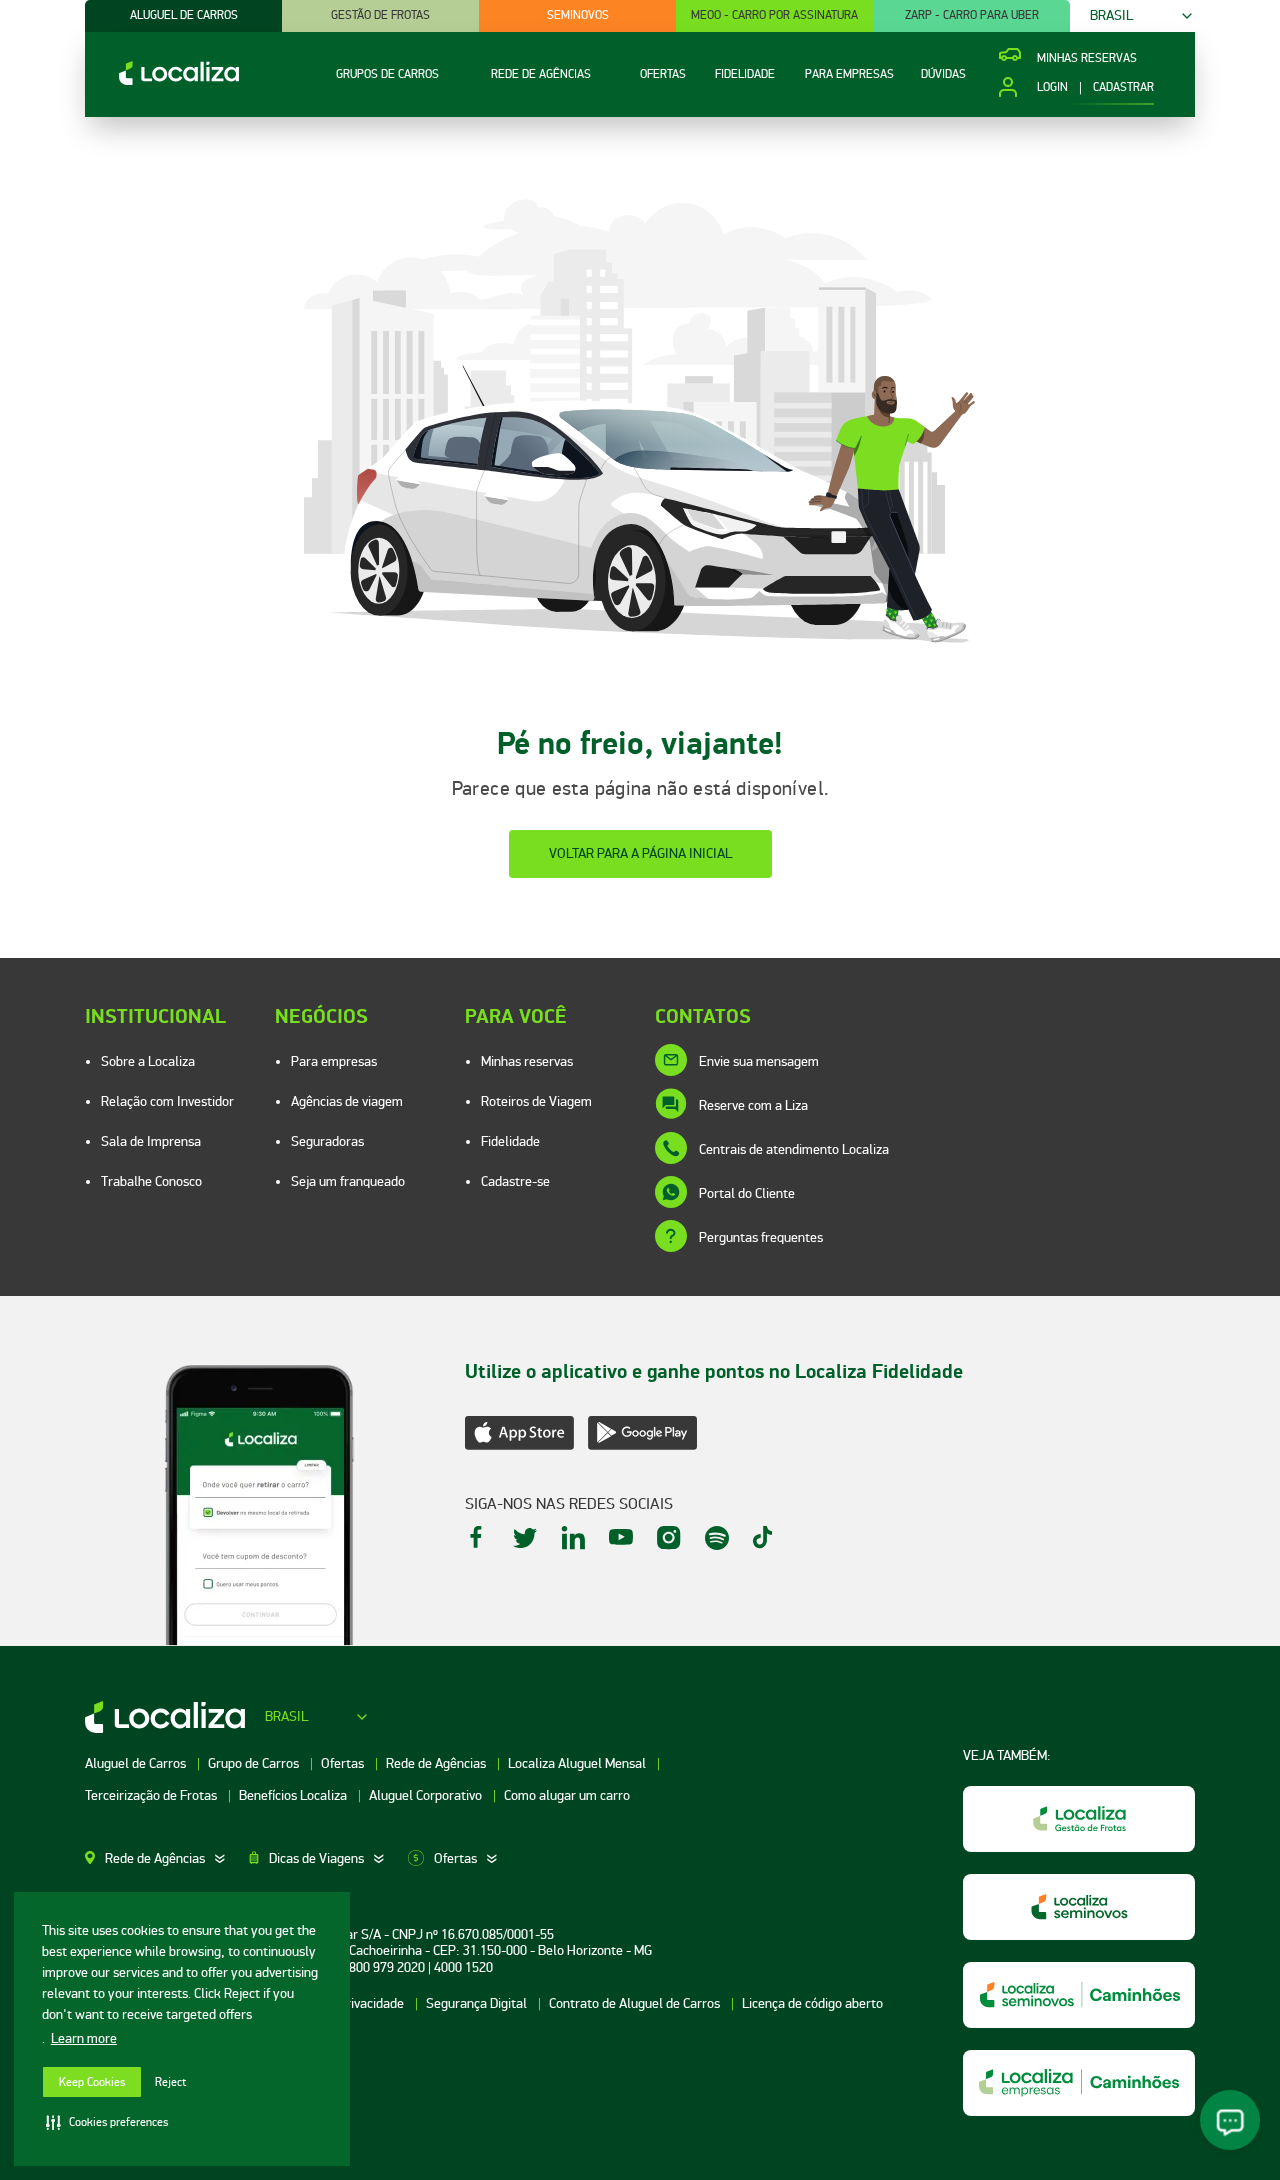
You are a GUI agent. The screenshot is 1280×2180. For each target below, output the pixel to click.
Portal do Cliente (747, 1193)
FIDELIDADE (745, 74)
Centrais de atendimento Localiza (794, 1149)
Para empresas (334, 1061)
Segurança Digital (478, 2003)
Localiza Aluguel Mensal (578, 1763)
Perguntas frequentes (761, 1237)
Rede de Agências (437, 1763)
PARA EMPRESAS (849, 74)
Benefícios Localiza (294, 1795)
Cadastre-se (515, 1181)
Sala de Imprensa (151, 1141)
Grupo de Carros (255, 1763)
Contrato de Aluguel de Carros (636, 2003)
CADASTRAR (1123, 88)
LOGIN (1052, 88)
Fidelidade (510, 1141)
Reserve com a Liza (753, 1105)
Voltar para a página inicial (640, 853)
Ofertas (344, 1763)
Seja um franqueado (348, 1181)
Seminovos (578, 15)
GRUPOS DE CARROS (387, 74)
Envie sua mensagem (759, 1061)
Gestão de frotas (380, 15)
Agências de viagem (347, 1101)
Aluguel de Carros (137, 1763)
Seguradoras (327, 1141)
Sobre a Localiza (148, 1061)
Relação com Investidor (167, 1101)
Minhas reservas (527, 1061)
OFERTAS (663, 74)
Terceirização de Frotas (152, 1795)
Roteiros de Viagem (536, 1101)
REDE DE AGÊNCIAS (541, 74)
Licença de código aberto (812, 2003)
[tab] (167, 1859)
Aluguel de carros (184, 15)
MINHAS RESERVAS (1087, 59)
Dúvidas (943, 74)
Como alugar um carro (567, 1795)
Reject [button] (170, 2082)
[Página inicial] (162, 80)
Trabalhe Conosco (151, 1181)
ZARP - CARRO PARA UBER (972, 15)
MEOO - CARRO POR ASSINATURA (774, 15)
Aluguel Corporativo (427, 1795)
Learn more (84, 2038)
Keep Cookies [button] (92, 2082)
